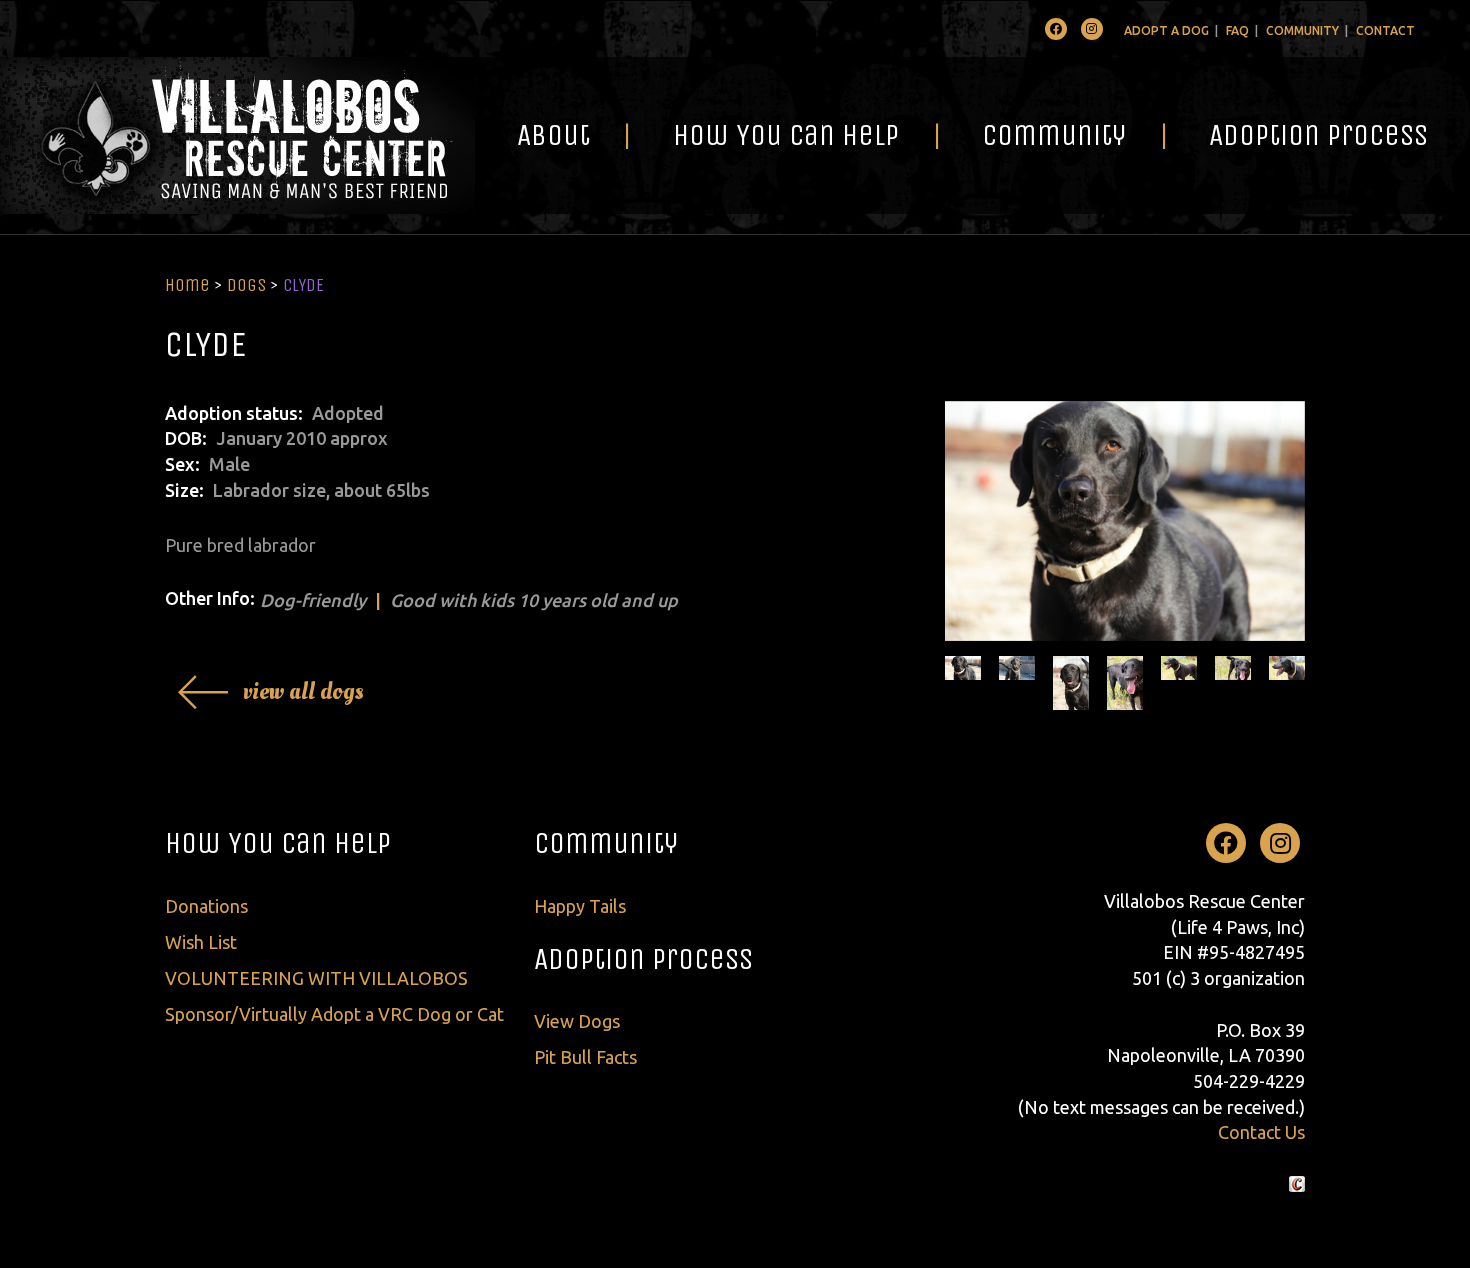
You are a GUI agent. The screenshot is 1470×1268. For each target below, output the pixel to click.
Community (1302, 30)
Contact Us (1261, 1132)
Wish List (201, 942)
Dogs (246, 285)
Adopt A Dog (1166, 30)
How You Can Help (786, 135)
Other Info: (210, 598)
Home (187, 285)
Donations (206, 906)
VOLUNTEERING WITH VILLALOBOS (316, 978)
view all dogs (303, 691)
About (553, 135)
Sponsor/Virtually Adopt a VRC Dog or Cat (334, 1014)
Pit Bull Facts (585, 1057)
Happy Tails (580, 906)
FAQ (1237, 30)
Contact (1385, 30)
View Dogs (577, 1021)
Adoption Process (1318, 135)
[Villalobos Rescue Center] (237, 135)
